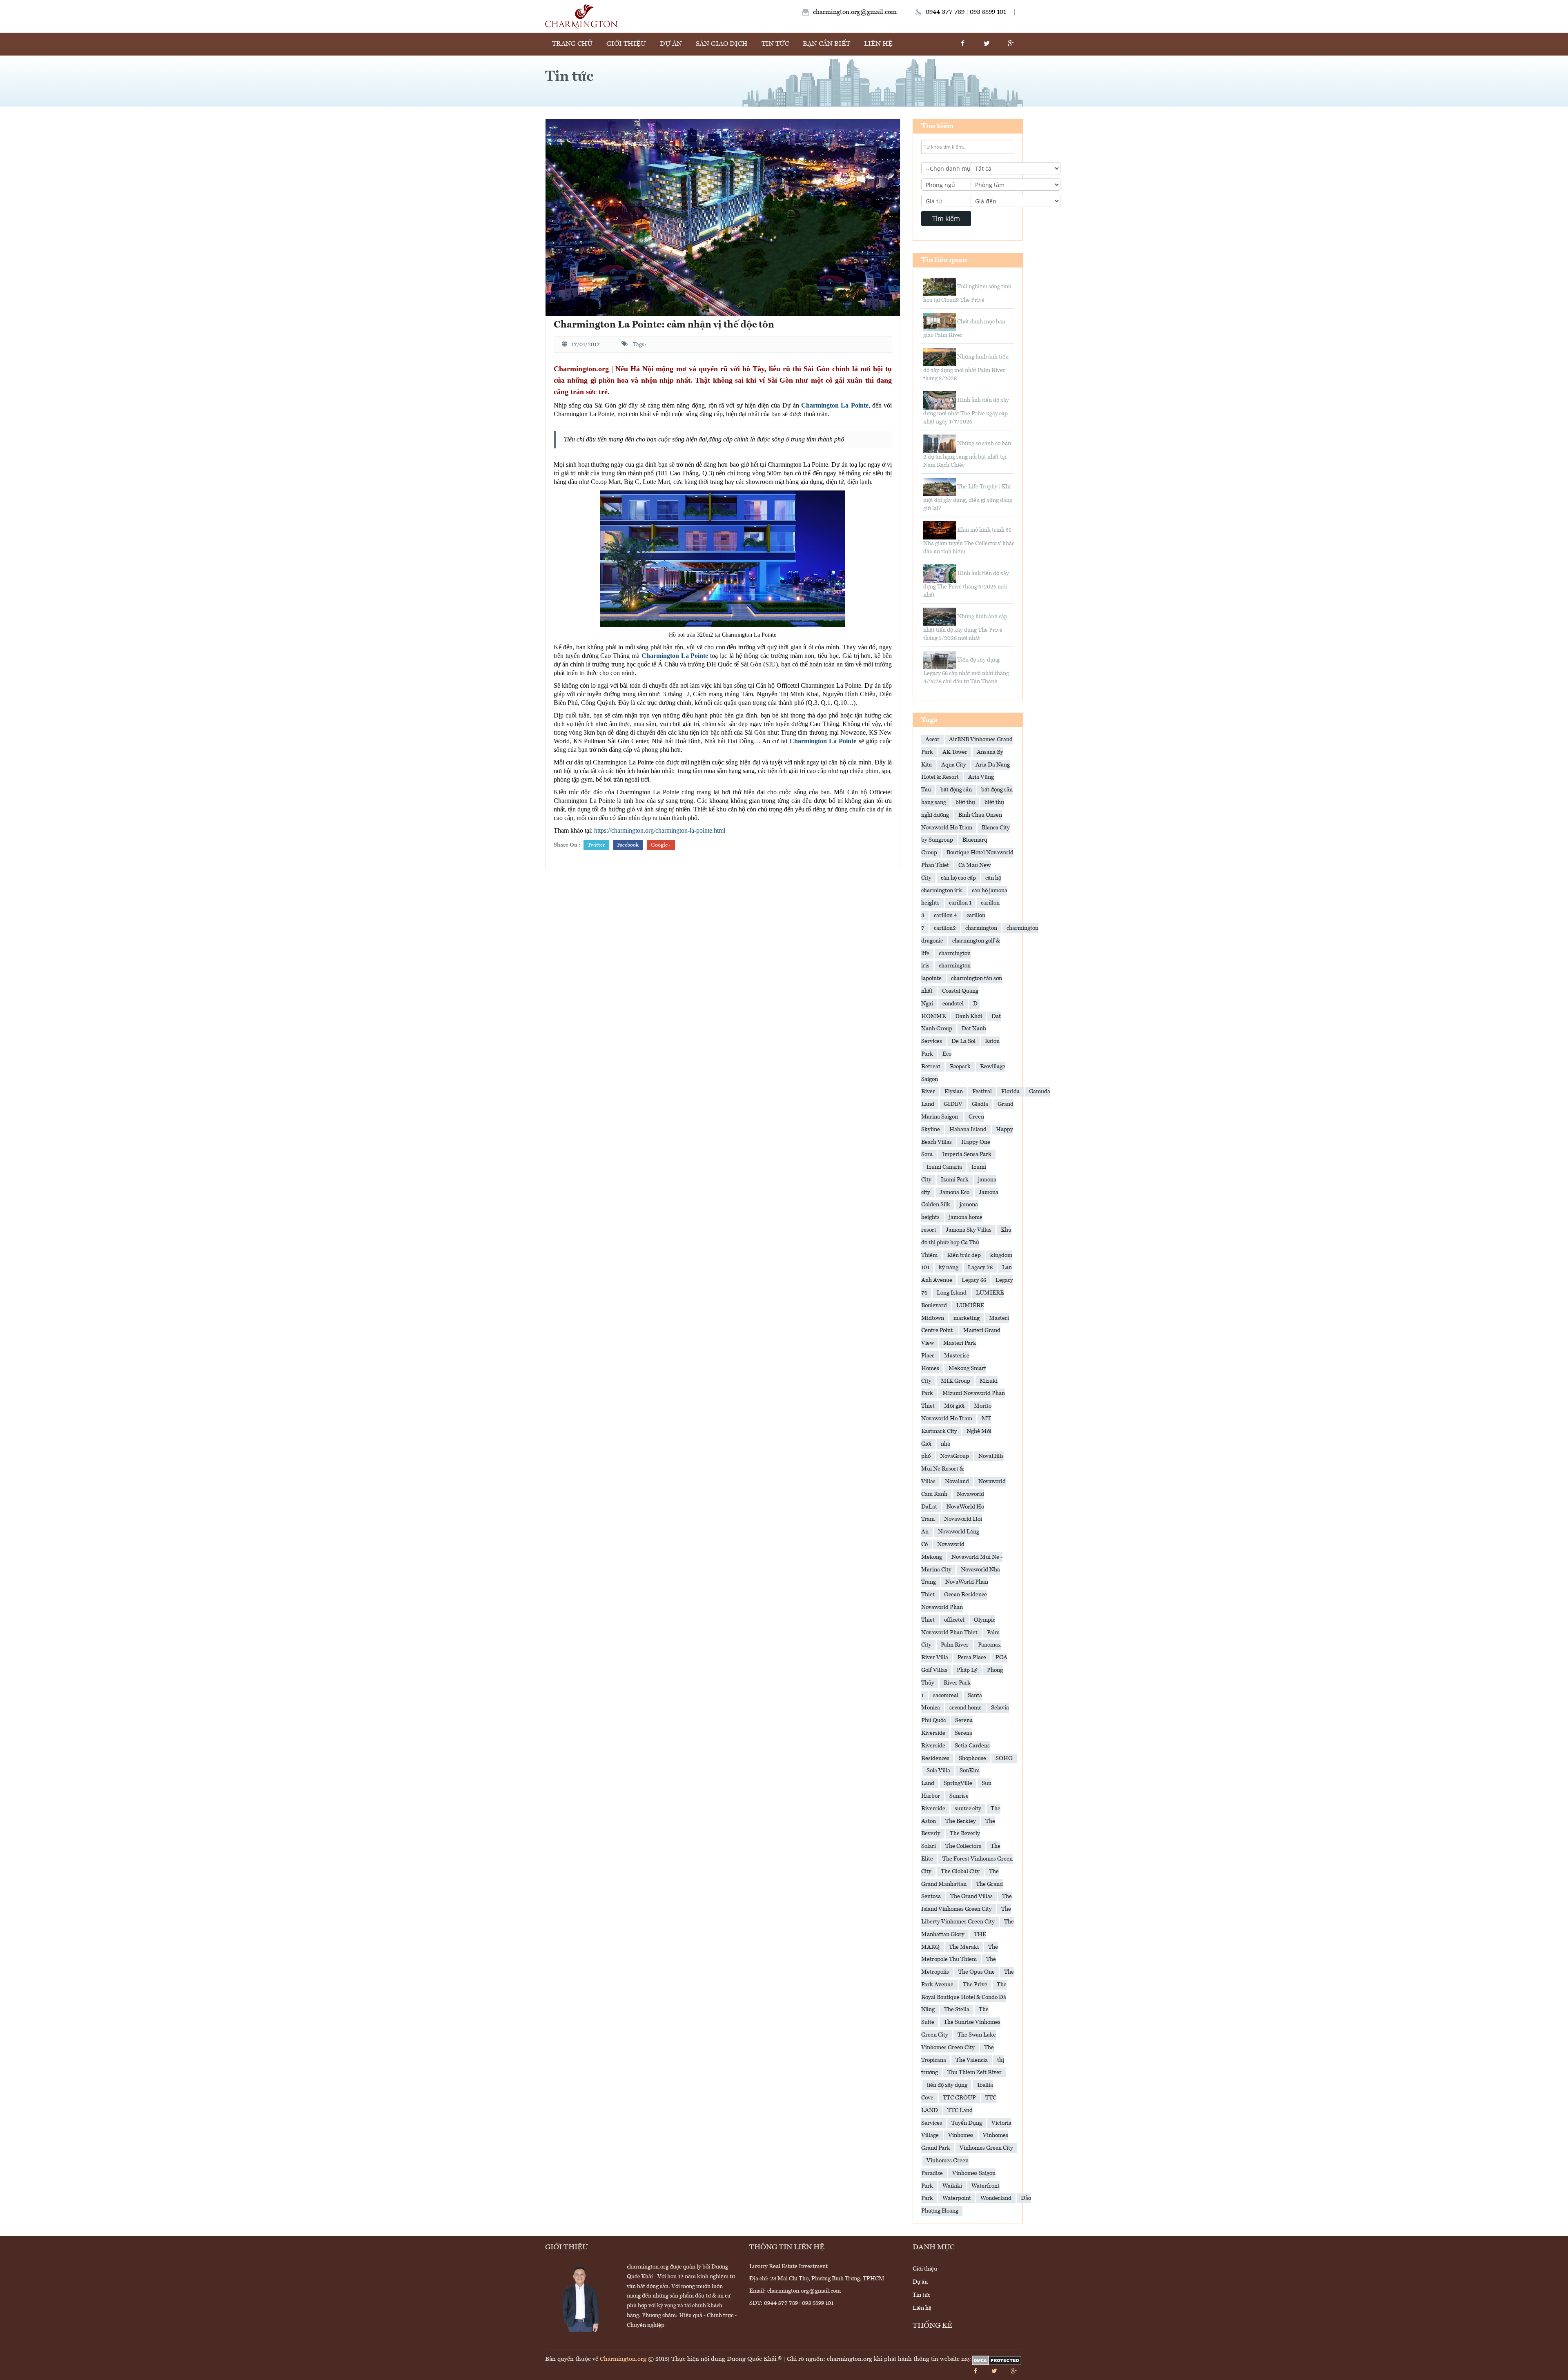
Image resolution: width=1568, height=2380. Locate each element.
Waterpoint (957, 2198)
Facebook (628, 845)
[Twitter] (987, 44)
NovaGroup (954, 1456)
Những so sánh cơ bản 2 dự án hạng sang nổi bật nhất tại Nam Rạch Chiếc (967, 454)
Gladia (980, 1104)
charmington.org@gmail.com (855, 12)
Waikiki (952, 2186)
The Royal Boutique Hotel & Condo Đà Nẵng (964, 1997)
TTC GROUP (959, 2098)
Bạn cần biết (826, 44)
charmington (981, 928)
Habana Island (968, 1130)
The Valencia (972, 2060)
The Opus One (977, 1972)
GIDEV (953, 1104)
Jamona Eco (954, 1192)
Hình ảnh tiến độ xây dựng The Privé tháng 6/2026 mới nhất (966, 584)
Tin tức (775, 44)
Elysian (954, 1092)
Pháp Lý (967, 1670)
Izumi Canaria (944, 1167)
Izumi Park (955, 1180)
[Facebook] (962, 44)
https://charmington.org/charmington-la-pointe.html (660, 830)
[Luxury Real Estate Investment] (581, 16)
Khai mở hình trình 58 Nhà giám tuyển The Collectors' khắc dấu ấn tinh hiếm (969, 541)
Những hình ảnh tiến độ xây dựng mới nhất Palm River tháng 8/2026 (966, 368)
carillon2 (945, 928)
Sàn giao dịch (722, 44)
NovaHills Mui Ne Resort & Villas (962, 1469)
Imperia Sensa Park (967, 1154)
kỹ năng (949, 1268)
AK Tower (955, 752)
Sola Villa (938, 1771)
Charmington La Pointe (675, 656)
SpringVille (958, 1783)
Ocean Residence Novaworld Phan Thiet (954, 1607)
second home (966, 1708)
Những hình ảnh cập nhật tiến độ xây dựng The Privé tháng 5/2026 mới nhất (965, 627)
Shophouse (972, 1758)
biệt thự (965, 802)
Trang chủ (572, 44)
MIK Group (955, 1381)
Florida (1010, 1092)
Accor (932, 740)
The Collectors (963, 1846)
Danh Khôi (969, 1016)
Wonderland (996, 2198)
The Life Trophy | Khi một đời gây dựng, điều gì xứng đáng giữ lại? (968, 498)
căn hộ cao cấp (958, 878)
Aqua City (954, 765)
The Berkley (961, 1821)
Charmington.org (623, 2359)
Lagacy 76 (980, 1268)
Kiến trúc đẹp (964, 1255)
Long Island (952, 1293)
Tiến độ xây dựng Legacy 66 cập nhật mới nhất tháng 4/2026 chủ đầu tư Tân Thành (966, 671)
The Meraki (964, 1947)
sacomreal (946, 1696)
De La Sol (963, 1041)
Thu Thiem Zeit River (974, 2072)
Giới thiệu (626, 44)
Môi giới (954, 1406)
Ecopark (960, 1067)
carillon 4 (945, 916)
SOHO (1004, 1758)
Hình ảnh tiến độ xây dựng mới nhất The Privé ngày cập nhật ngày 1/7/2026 (966, 411)
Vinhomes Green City (986, 2148)
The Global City (960, 1872)
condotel (953, 1004)
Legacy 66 (974, 1280)
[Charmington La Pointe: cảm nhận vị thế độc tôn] (723, 218)
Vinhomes (961, 2135)
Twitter (596, 845)
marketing (967, 1318)
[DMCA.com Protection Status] (997, 2361)
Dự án (671, 44)
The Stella (957, 2010)
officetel (954, 1620)
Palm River (955, 1645)
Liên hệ (878, 44)
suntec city (968, 1809)
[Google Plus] (1011, 44)
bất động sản (956, 790)
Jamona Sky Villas (969, 1230)
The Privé (975, 1985)
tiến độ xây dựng (947, 2085)
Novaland (957, 1482)
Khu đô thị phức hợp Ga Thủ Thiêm (966, 1243)
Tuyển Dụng (967, 2123)
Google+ (661, 845)
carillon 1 (960, 903)
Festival (982, 1092)
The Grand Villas (971, 1896)
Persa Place (972, 1658)
